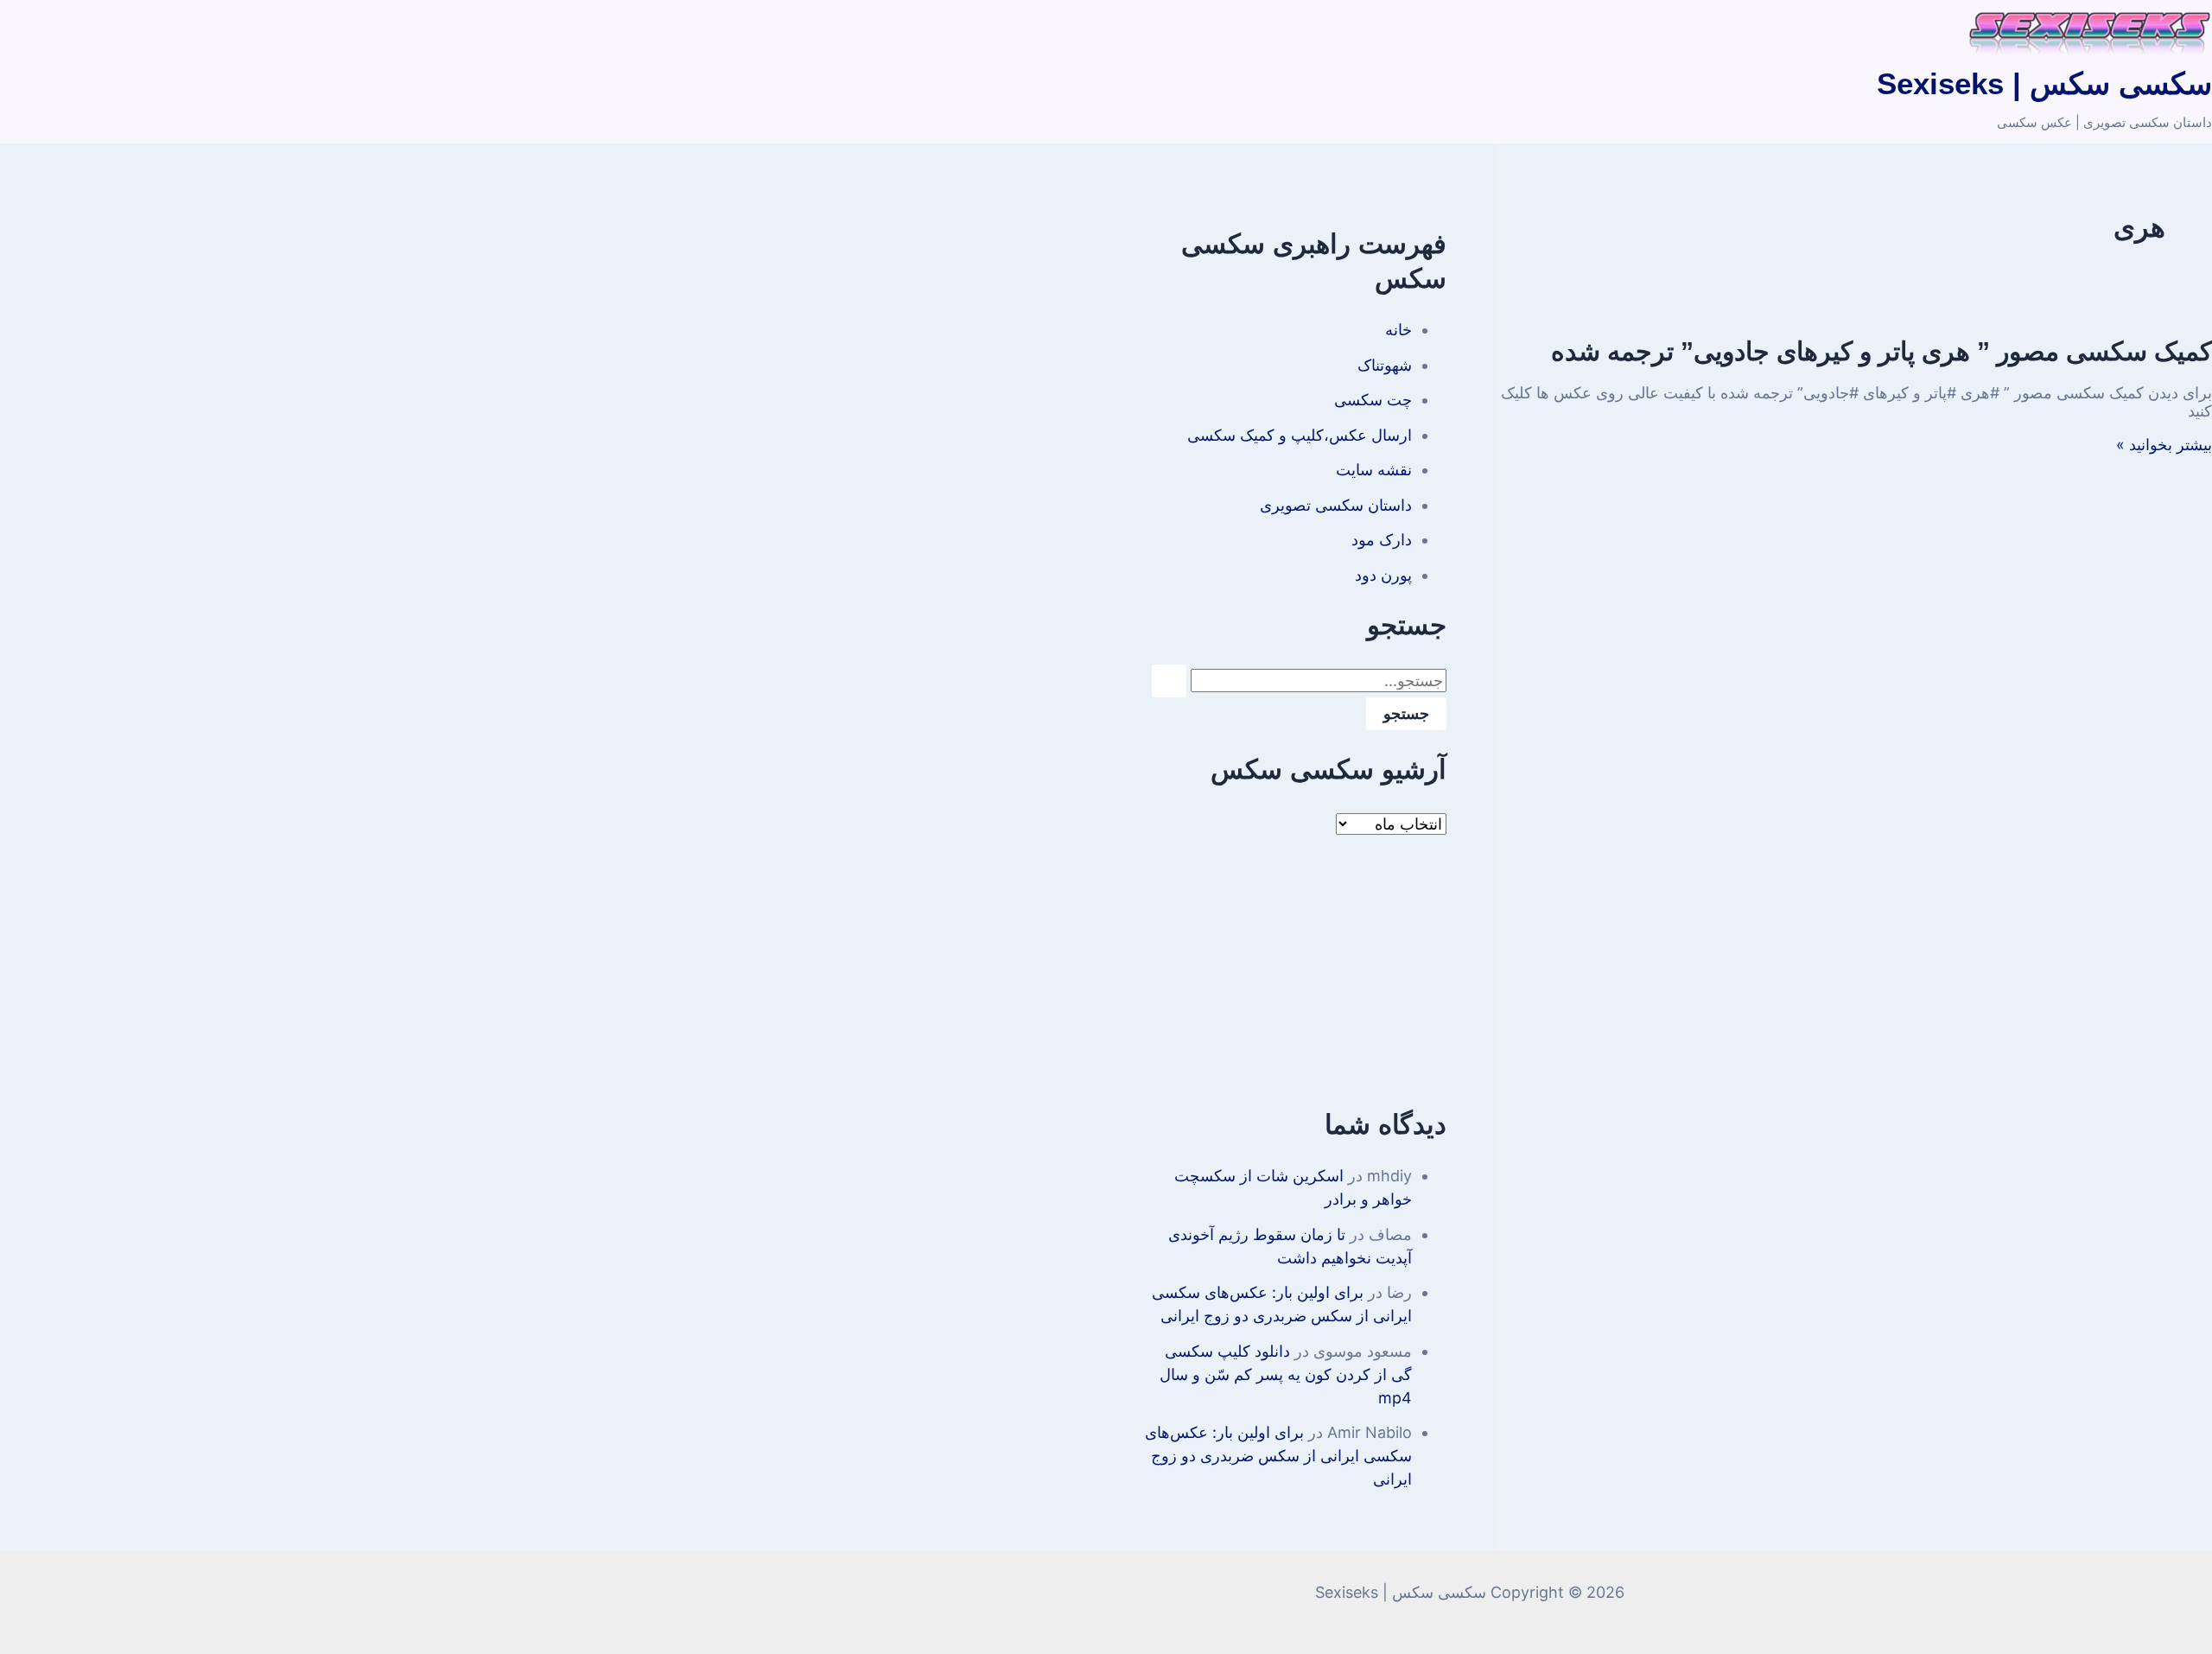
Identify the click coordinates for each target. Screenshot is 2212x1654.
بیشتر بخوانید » (2164, 445)
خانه (1398, 330)
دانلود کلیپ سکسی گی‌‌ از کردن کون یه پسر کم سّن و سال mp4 (1286, 1374)
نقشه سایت (1374, 470)
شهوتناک (1385, 365)
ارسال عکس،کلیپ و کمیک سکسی (1300, 435)
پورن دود (1383, 575)
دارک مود (1382, 540)
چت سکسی (1373, 400)
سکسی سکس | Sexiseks (2044, 83)
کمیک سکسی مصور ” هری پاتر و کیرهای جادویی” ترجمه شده (1881, 351)
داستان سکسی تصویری (1336, 505)
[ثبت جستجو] (1169, 681)
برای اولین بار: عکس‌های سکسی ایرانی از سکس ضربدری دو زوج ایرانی (1278, 1456)
